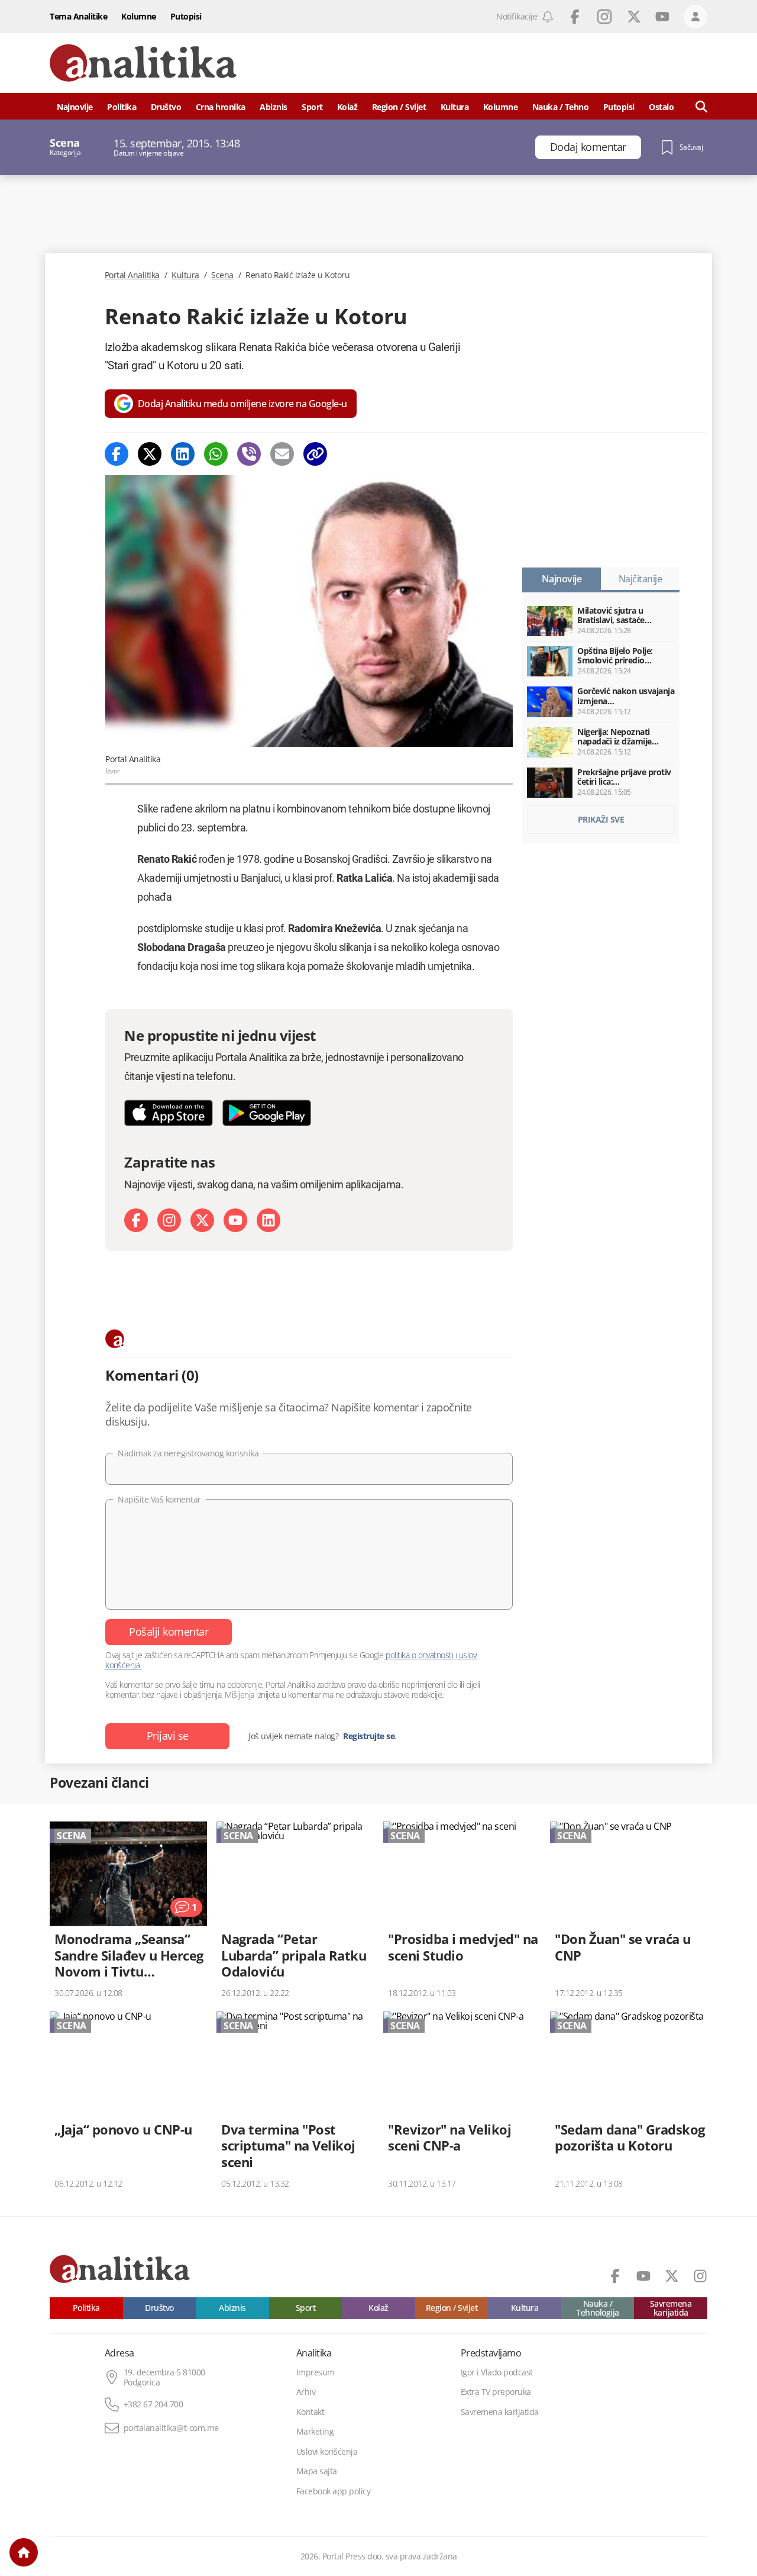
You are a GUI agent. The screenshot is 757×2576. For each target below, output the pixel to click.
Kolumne (139, 16)
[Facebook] (117, 454)
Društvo (166, 107)
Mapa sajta (317, 2471)
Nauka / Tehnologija (598, 2308)
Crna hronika (221, 107)
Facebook (575, 17)
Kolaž (347, 107)
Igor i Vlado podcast (497, 2372)
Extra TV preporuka (496, 2392)
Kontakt (310, 2412)
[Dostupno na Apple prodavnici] (169, 1113)
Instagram (604, 17)
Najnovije (75, 107)
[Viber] (249, 454)
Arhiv (306, 2392)
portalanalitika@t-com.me (171, 2428)
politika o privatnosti (420, 1655)
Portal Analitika (132, 275)
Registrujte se (369, 1736)
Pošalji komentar (169, 1632)
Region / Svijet (399, 107)
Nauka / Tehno (561, 107)
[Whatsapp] (216, 454)
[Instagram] (169, 1220)
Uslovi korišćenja (327, 2452)
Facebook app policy (334, 2491)
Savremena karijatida (671, 2308)
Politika (122, 107)
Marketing (315, 2432)
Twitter (634, 17)
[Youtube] (235, 1220)
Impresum (316, 2372)
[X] (202, 1220)
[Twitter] (150, 454)
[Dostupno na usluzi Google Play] (267, 1113)
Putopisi (186, 16)
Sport (312, 107)
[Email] (282, 454)
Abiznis (274, 107)
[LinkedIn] (268, 1220)
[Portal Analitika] (143, 63)
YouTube (662, 17)
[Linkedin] (183, 454)
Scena (222, 275)
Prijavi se (168, 1736)
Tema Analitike (78, 16)
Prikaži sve (601, 819)
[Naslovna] (24, 2552)
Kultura (455, 107)
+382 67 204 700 (153, 2404)
